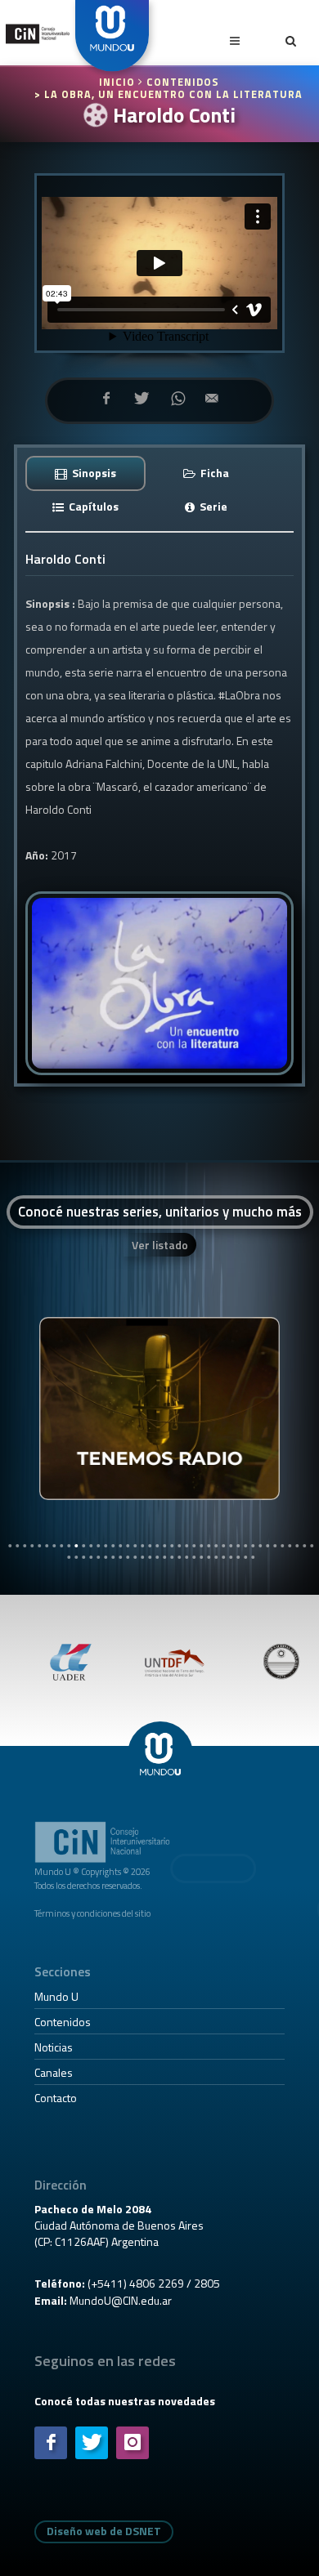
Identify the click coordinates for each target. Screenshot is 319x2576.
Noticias (54, 2047)
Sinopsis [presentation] (93, 473)
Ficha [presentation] (213, 473)
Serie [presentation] (212, 506)
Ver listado (160, 1245)
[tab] (85, 473)
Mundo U (56, 1996)
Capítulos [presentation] (92, 506)
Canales (54, 2072)
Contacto (56, 2098)
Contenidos (63, 2022)
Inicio (119, 82)
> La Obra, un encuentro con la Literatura (168, 94)
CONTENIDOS (183, 82)
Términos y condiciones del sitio (92, 1913)
